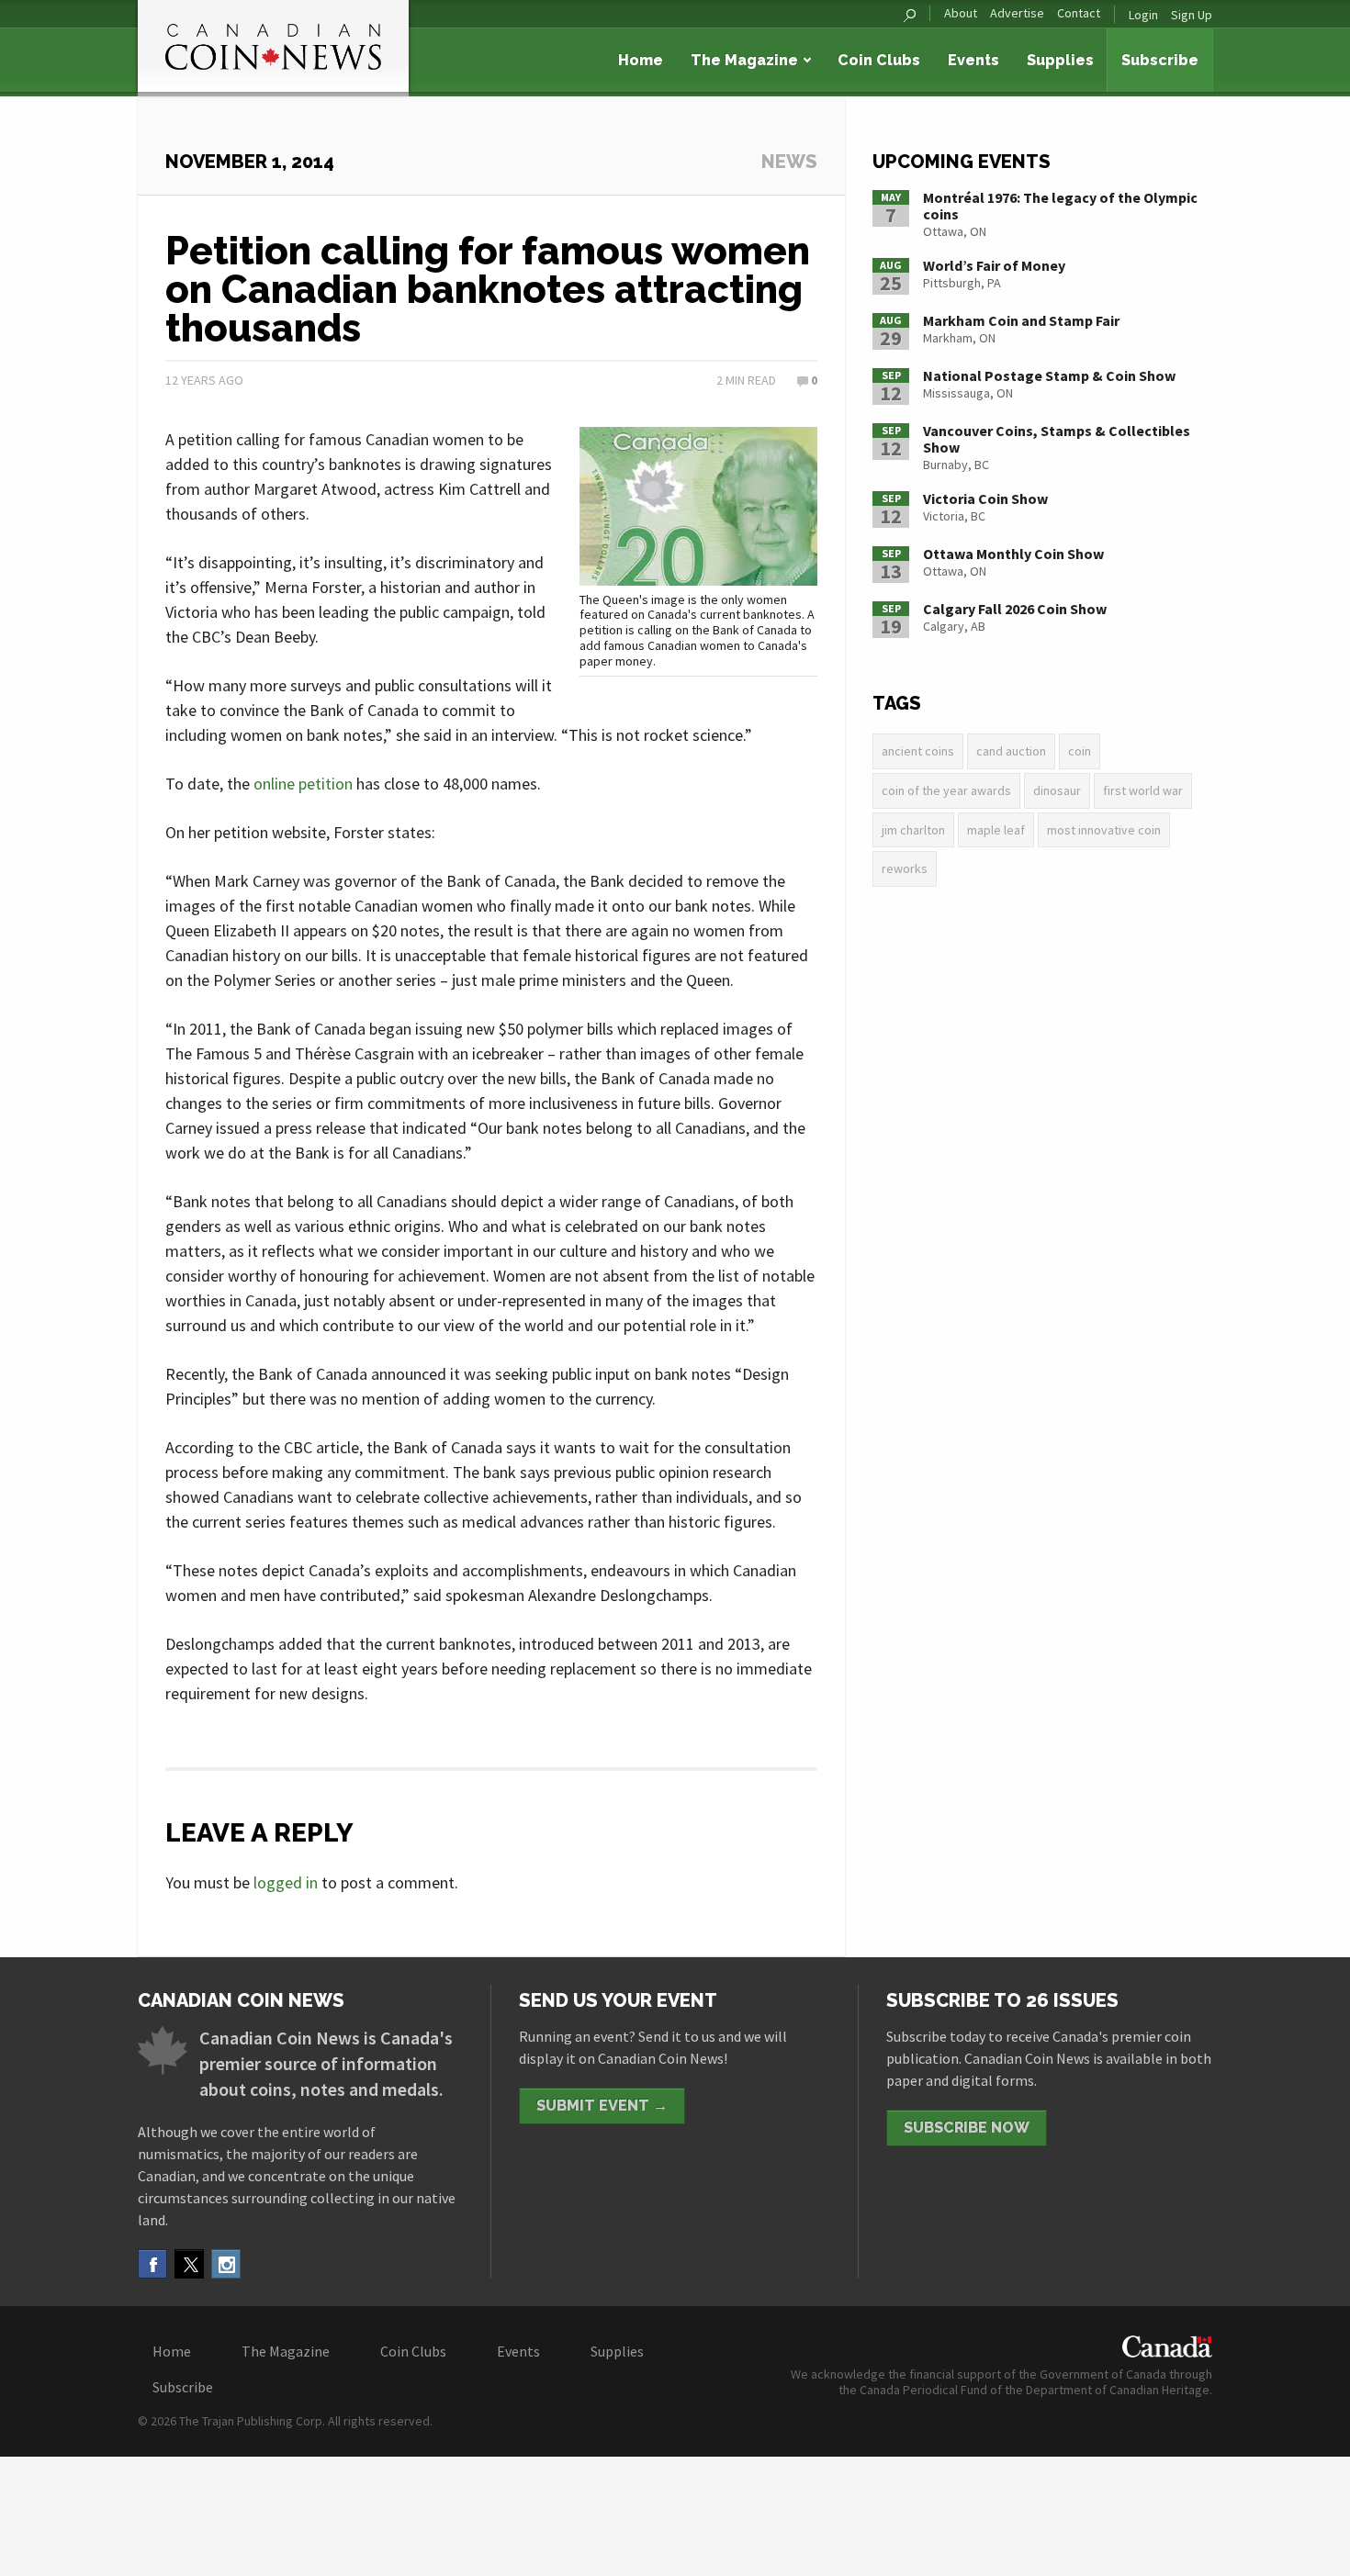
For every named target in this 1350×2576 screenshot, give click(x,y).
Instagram (226, 2264)
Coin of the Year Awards (946, 790)
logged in (286, 1882)
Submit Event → (602, 2106)
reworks (905, 868)
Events (973, 60)
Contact (1079, 13)
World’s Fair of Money (994, 265)
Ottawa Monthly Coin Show (1013, 554)
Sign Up (1192, 15)
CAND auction (1011, 751)
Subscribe (1160, 60)
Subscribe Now (967, 2128)
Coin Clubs (879, 60)
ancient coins (918, 751)
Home (641, 60)
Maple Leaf (996, 830)
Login (1143, 15)
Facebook (152, 2264)
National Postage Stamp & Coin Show (1049, 375)
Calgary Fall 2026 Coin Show (1015, 609)
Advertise (1017, 13)
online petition (303, 784)
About (961, 13)
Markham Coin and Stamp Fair (1021, 320)
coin (1080, 751)
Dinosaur (1057, 790)
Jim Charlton (913, 830)
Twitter (189, 2264)
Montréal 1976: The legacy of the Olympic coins (1060, 206)
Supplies (1060, 60)
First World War (1143, 790)
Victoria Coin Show (985, 498)
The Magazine (744, 60)
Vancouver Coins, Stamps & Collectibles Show (1057, 439)
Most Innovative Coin (1104, 830)
